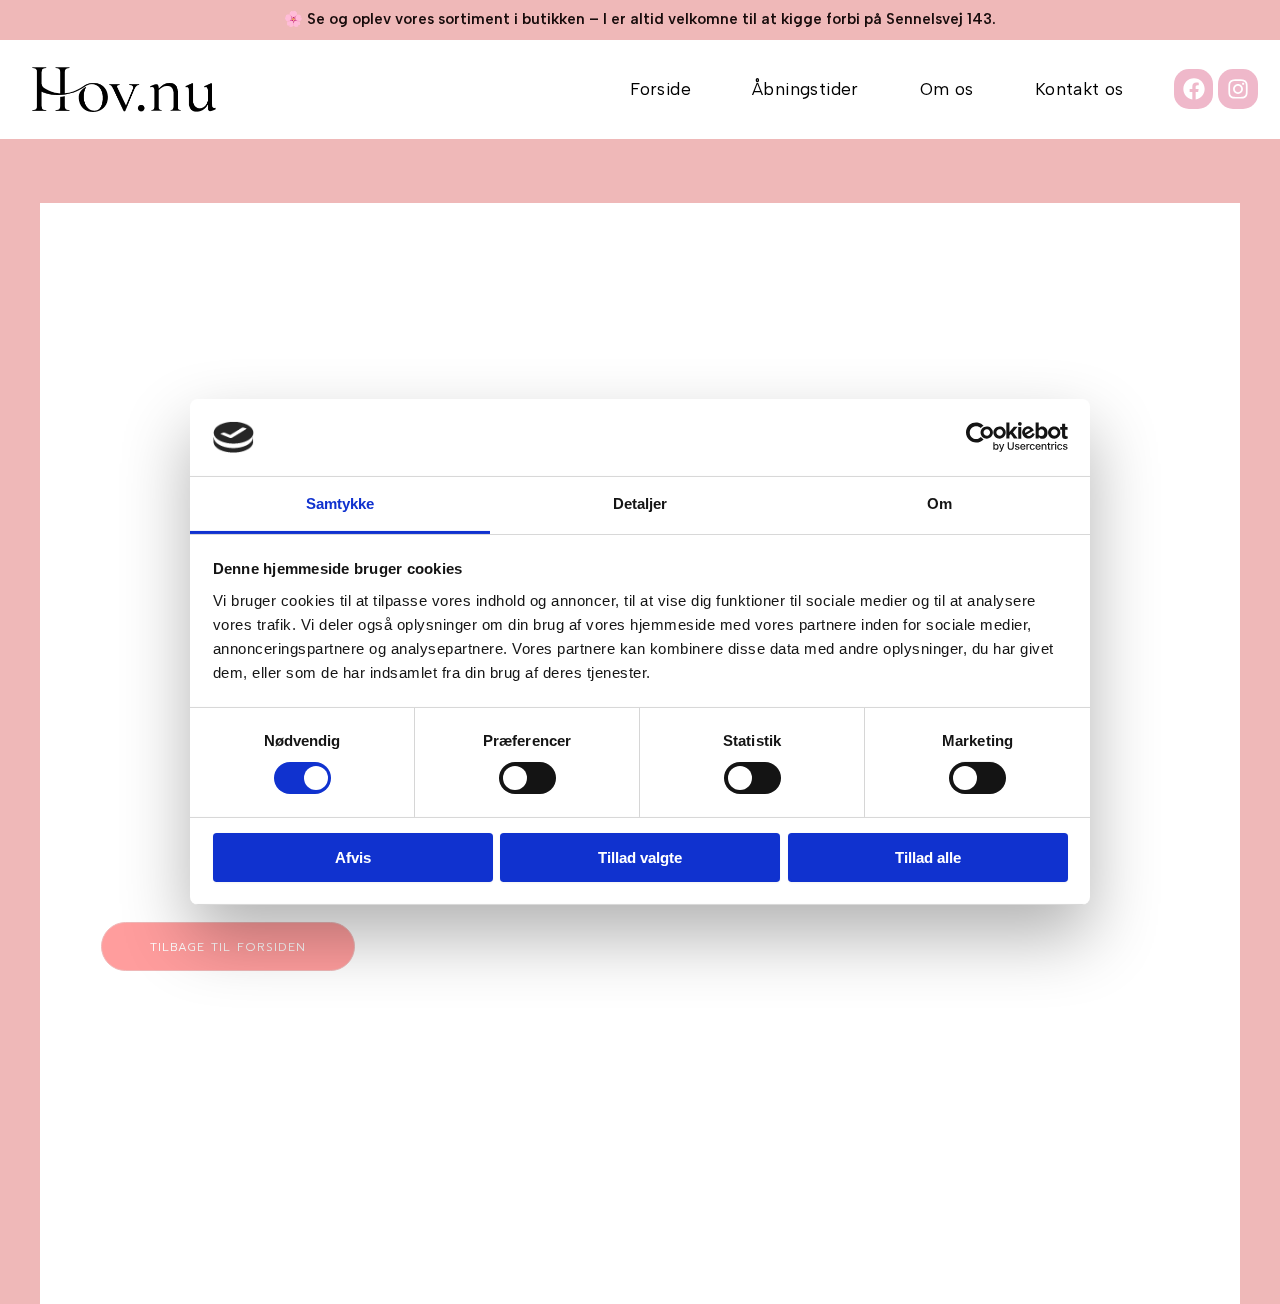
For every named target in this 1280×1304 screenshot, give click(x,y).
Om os (947, 89)
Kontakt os (1079, 89)
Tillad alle (928, 857)
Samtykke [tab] (340, 503)
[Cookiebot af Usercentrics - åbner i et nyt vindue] (980, 437)
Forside (660, 89)
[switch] (527, 778)
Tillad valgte (640, 857)
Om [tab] (939, 503)
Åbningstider (805, 89)
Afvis (353, 857)
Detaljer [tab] (640, 503)
